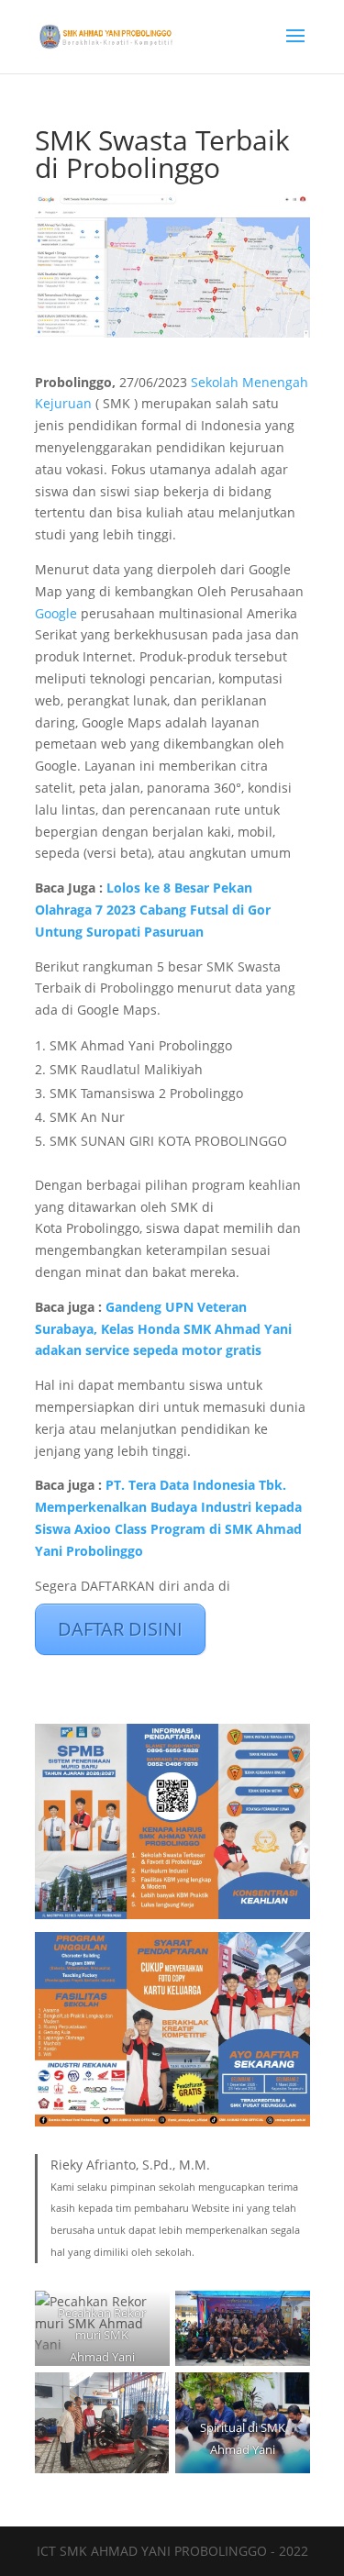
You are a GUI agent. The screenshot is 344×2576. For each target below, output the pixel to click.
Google (58, 613)
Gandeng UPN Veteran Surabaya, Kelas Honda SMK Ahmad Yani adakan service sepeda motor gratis (163, 1329)
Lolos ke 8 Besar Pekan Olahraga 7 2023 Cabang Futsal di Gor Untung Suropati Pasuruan (153, 910)
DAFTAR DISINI (120, 1629)
